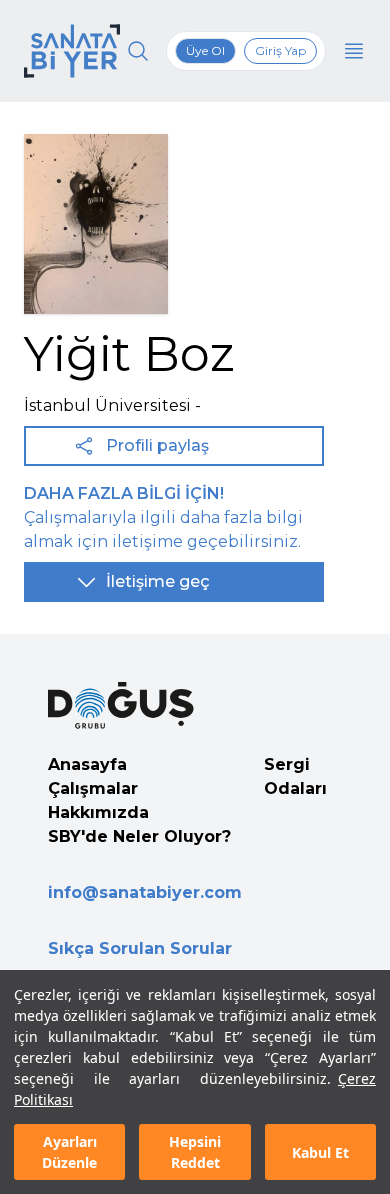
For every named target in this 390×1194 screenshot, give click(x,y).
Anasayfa (87, 764)
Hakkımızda (98, 812)
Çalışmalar (93, 788)
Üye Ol (205, 50)
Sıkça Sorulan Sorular (140, 948)
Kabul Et (320, 1152)
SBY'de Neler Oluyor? (139, 836)
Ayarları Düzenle (69, 1152)
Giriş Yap (280, 50)
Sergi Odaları (295, 776)
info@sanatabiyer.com (145, 892)
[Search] (138, 51)
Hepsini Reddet (195, 1152)
